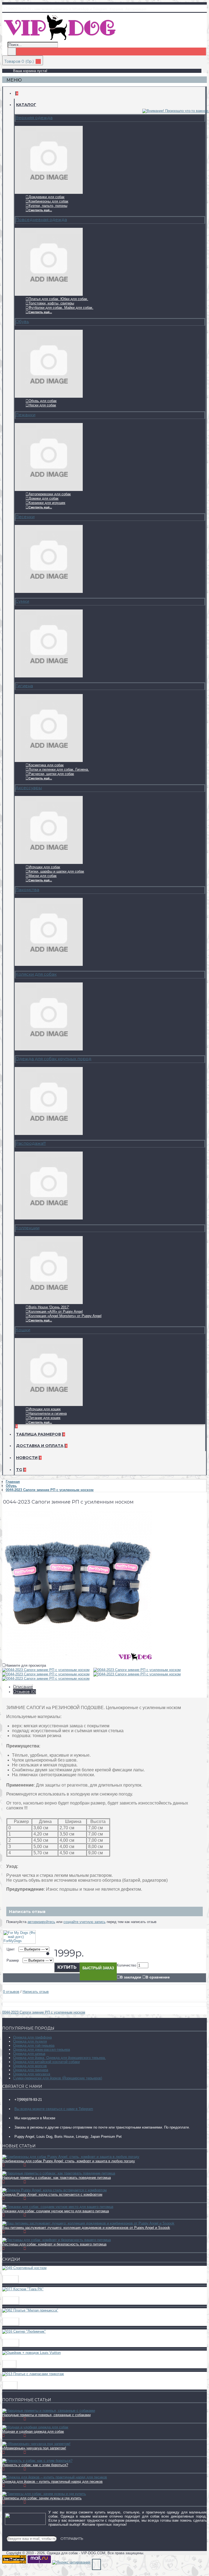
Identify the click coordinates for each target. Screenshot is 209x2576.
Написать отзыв (36, 1992)
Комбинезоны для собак (48, 201)
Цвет (11, 1949)
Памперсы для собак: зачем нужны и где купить (42, 2498)
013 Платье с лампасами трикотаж (39, 2379)
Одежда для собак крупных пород (53, 1059)
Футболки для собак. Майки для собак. (61, 308)
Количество (126, 1965)
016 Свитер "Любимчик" (28, 2336)
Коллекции (27, 1228)
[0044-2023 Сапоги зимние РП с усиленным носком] (77, 1659)
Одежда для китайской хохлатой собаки (46, 2062)
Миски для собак (43, 876)
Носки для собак (42, 405)
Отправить (72, 2538)
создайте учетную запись (84, 1922)
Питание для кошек (44, 1418)
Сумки (22, 601)
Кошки (23, 1330)
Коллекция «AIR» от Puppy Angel (56, 1312)
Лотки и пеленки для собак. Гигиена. (59, 769)
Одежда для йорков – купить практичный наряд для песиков (52, 2482)
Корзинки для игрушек (47, 503)
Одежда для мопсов (30, 2066)
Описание (23, 1687)
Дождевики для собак (47, 197)
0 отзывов (11, 1992)
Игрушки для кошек (45, 1409)
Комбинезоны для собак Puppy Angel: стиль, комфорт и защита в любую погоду (69, 2161)
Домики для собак (44, 498)
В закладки (131, 1977)
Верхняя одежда (34, 118)
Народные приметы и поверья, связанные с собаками (46, 2415)
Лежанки (25, 415)
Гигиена (24, 686)
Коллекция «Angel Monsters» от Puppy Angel (65, 1316)
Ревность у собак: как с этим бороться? (35, 2465)
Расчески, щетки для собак (51, 774)
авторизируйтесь (41, 1922)
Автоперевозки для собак (50, 494)
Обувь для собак (43, 401)
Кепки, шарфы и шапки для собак (56, 871)
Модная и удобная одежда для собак (33, 2432)
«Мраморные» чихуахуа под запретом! (34, 2448)
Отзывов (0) (24, 1692)
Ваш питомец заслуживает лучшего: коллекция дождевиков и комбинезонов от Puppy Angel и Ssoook (86, 2228)
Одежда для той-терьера (34, 2045)
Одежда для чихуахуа (32, 2074)
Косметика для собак (46, 765)
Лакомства (27, 890)
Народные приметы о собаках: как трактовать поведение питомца (56, 2178)
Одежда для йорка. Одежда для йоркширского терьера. (59, 2058)
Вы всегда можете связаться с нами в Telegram (54, 2109)
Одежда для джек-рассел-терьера (42, 2050)
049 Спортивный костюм (29, 2273)
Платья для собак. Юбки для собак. (58, 299)
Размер (13, 1960)
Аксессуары (29, 788)
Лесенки (25, 517)
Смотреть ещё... (40, 210)
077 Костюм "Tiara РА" (25, 2294)
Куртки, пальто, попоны (48, 206)
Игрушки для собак (44, 867)
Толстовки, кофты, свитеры (51, 303)
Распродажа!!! (31, 1143)
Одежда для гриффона (32, 2037)
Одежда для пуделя (30, 2041)
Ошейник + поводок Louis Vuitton (38, 2358)
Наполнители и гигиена (48, 1413)
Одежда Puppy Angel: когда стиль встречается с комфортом (52, 2194)
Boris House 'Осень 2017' (49, 1307)
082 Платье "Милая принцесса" (36, 2315)
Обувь (22, 321)
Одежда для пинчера (31, 2070)
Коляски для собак (36, 974)
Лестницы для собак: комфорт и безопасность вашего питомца (54, 2244)
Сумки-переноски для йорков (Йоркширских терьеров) (58, 2078)
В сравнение (158, 1977)
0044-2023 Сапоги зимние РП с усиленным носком (44, 2012)
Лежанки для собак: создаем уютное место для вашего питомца (56, 2211)
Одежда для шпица (29, 2054)
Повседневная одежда (41, 220)
